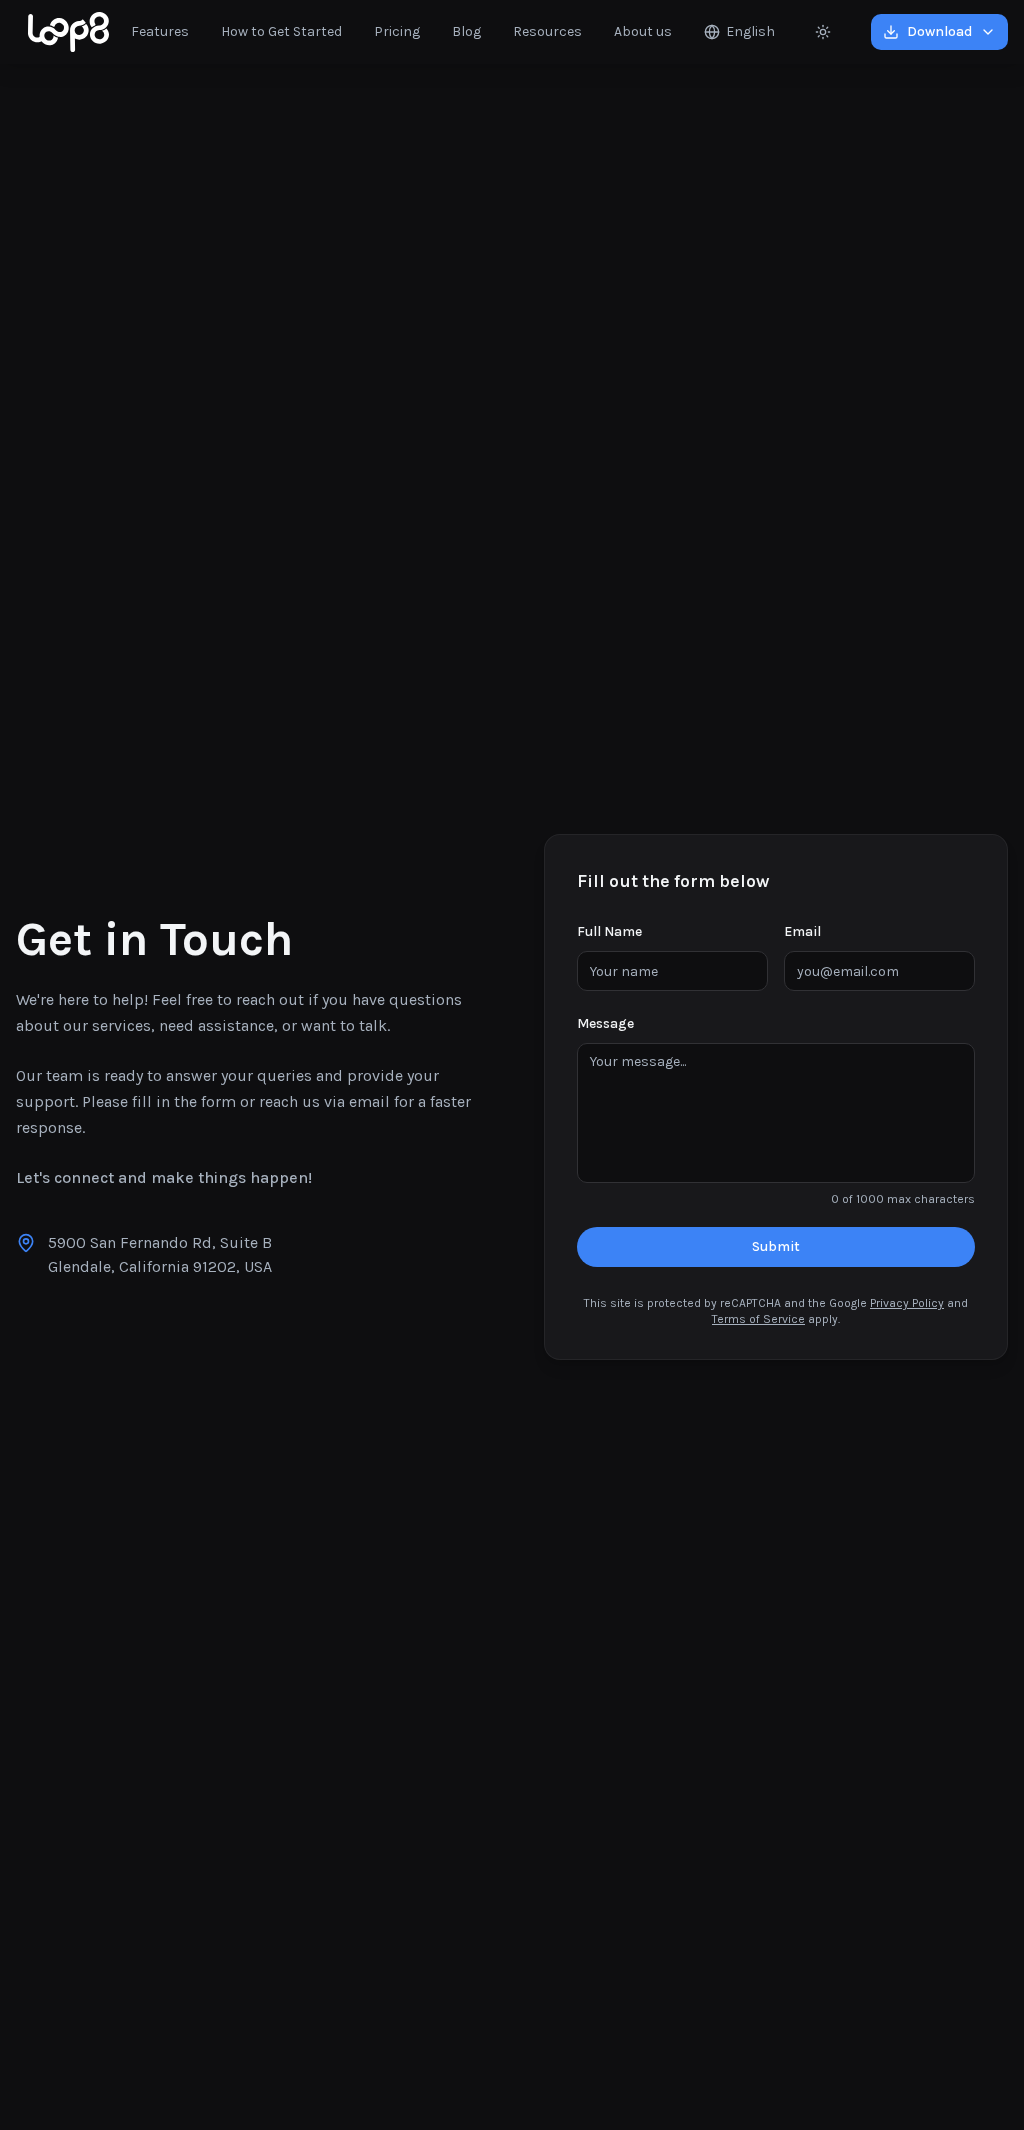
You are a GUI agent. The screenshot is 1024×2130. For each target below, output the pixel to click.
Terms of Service (758, 1319)
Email (802, 931)
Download (939, 31)
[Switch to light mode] (823, 32)
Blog (466, 31)
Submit (776, 1246)
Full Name (609, 931)
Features (160, 31)
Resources (547, 31)
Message (605, 1023)
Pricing (397, 31)
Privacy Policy (907, 1303)
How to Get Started (281, 31)
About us (643, 31)
